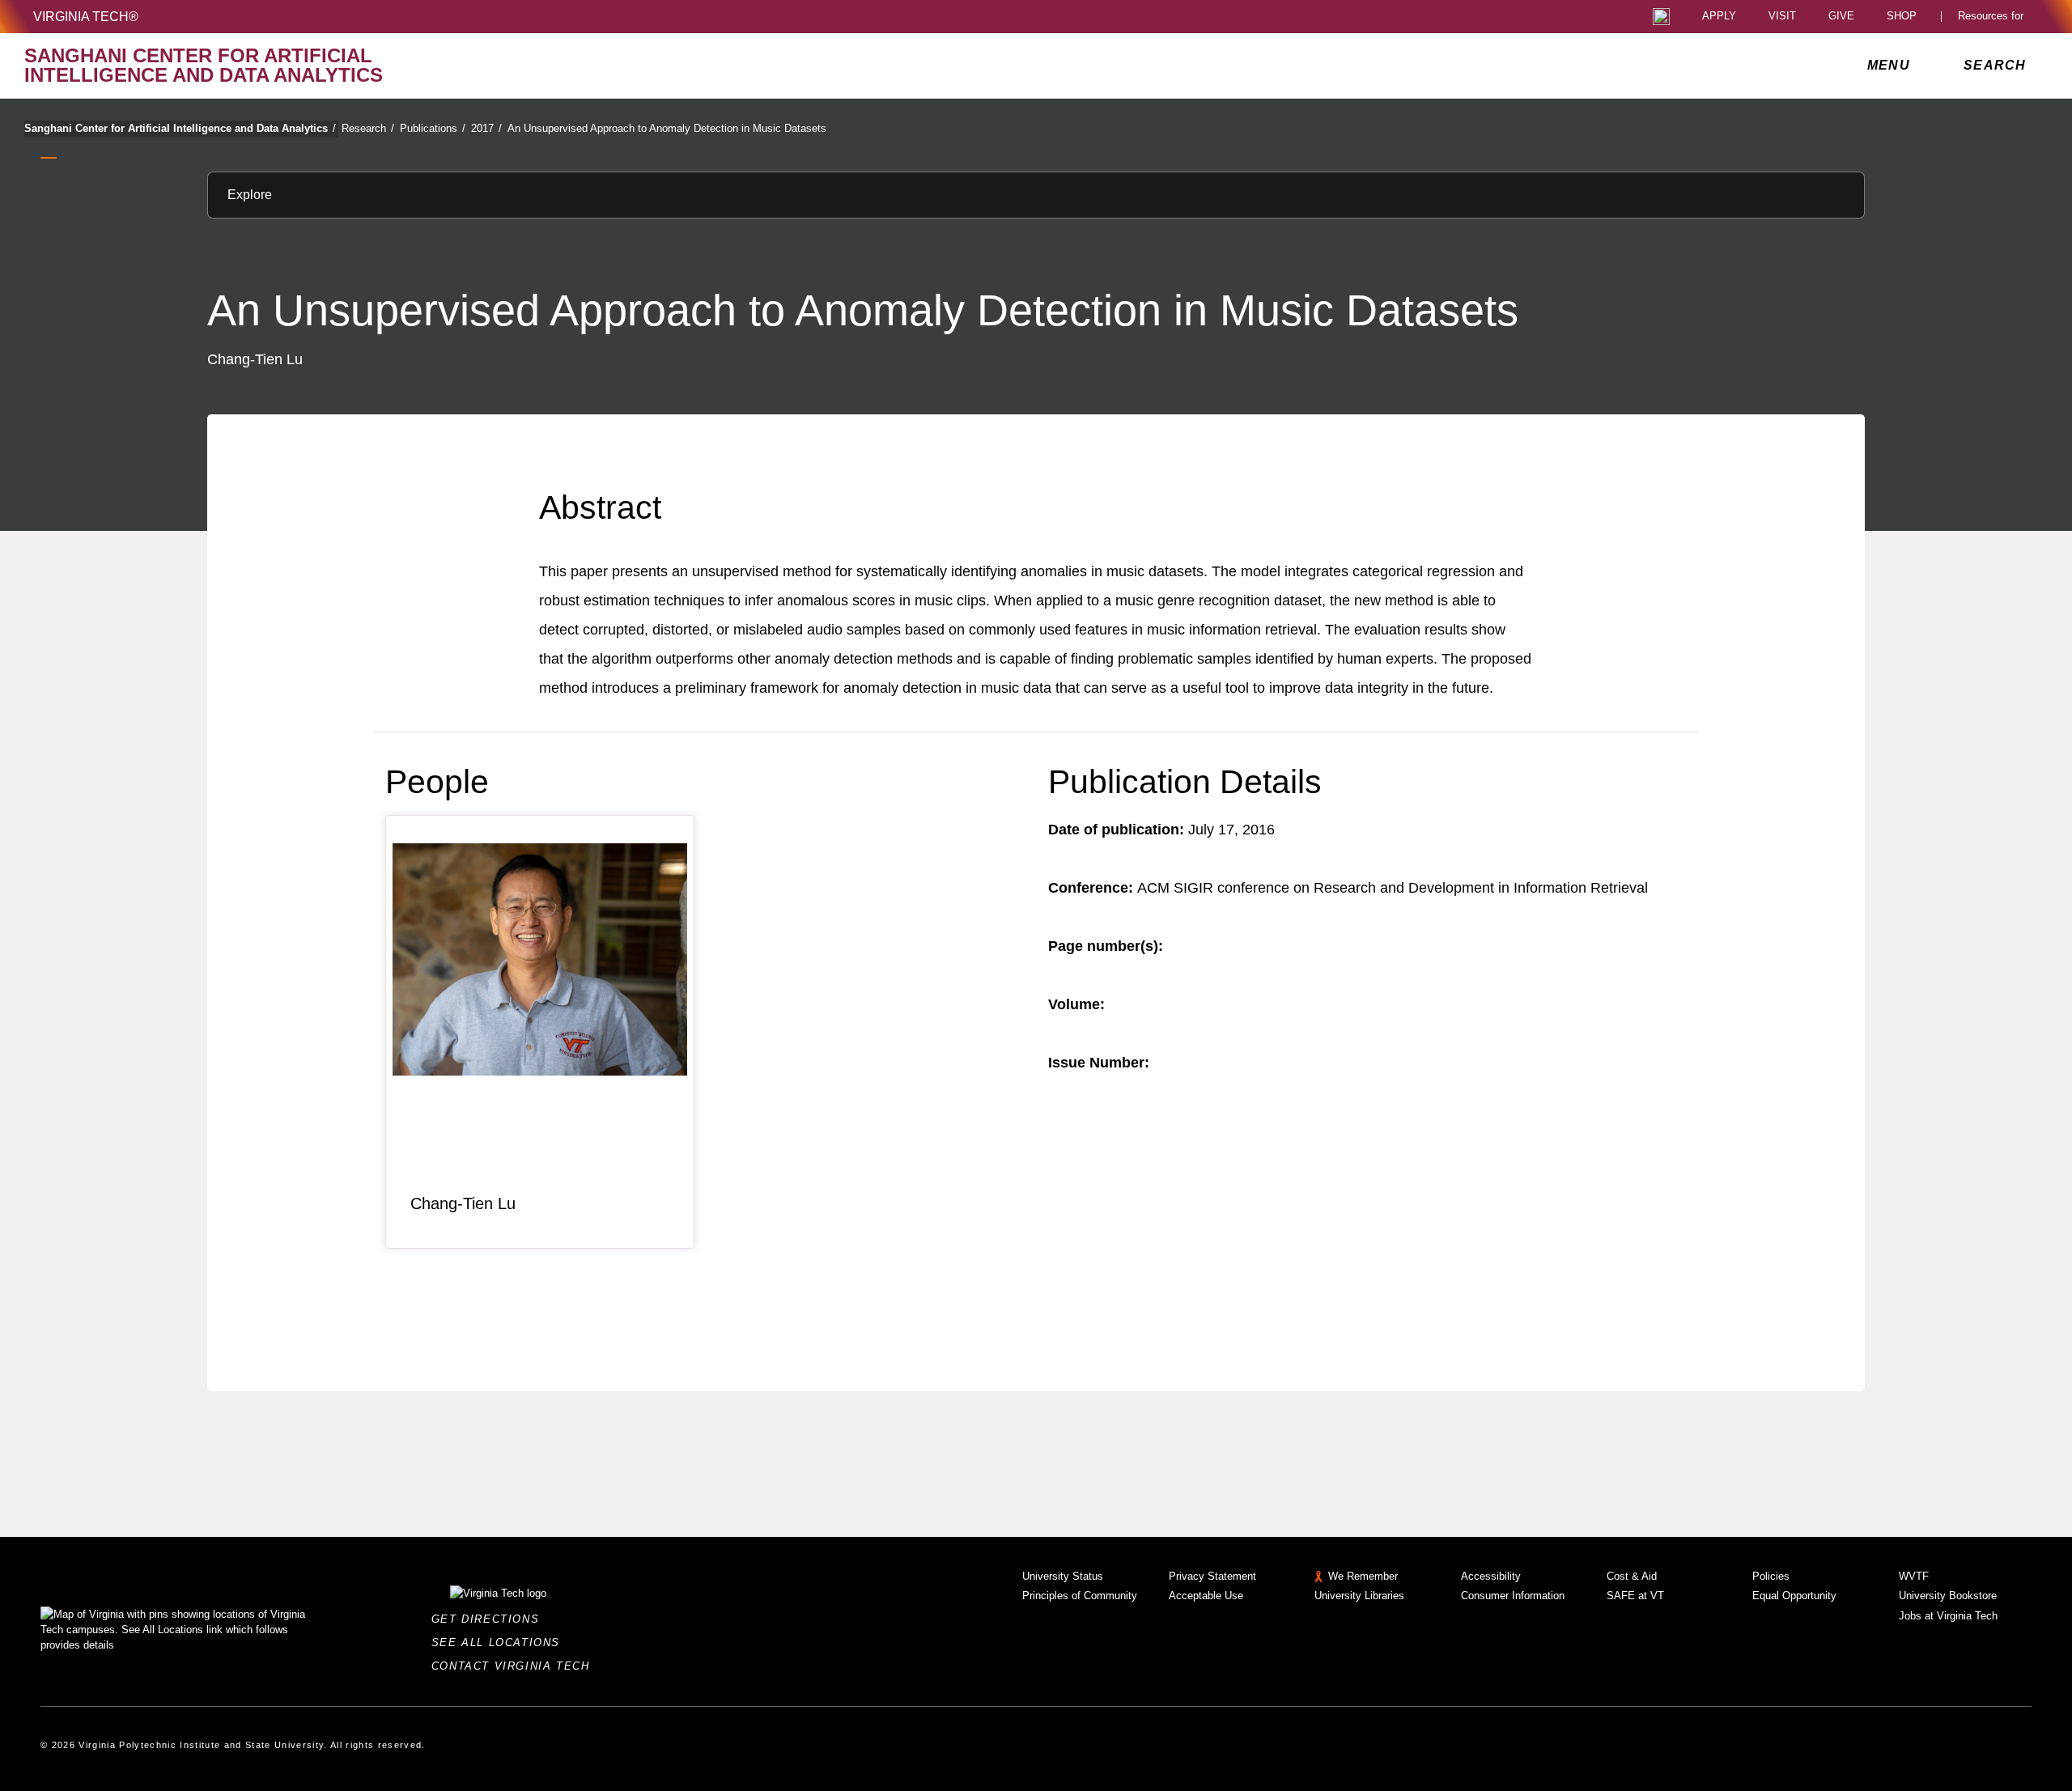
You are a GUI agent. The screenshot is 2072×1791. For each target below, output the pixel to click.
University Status (1063, 1576)
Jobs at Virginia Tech (1948, 1616)
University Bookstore (1948, 1596)
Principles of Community (1080, 1596)
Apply (1719, 17)
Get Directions (490, 1619)
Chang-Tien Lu (463, 1203)
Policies (1771, 1576)
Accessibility (1491, 1576)
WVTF (1914, 1576)
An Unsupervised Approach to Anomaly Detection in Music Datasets (667, 128)
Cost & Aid (1632, 1576)
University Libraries (1359, 1596)
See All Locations (500, 1642)
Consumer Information (1513, 1596)
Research (368, 128)
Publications (433, 128)
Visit (1782, 17)
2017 (486, 128)
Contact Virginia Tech (515, 1666)
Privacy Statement (1212, 1576)
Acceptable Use (1206, 1596)
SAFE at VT (1635, 1596)
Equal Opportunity (1794, 1596)
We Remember (1363, 1576)
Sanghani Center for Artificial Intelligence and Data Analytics (180, 128)
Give (1841, 17)
